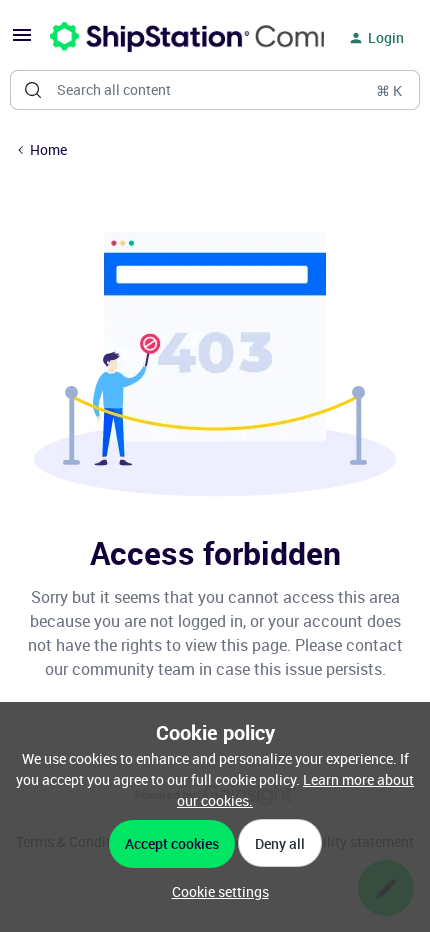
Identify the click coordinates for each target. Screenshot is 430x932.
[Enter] (33, 90)
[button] (22, 41)
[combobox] (215, 90)
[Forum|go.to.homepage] (175, 38)
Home (48, 149)
